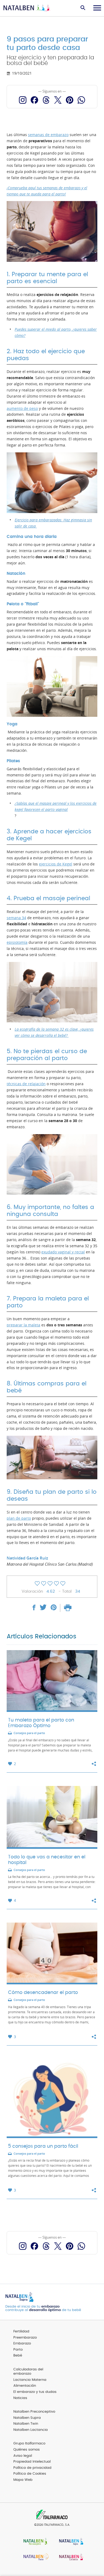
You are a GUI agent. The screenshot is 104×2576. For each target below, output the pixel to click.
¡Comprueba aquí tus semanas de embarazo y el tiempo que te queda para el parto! (47, 191)
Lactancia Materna (30, 2380)
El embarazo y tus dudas (35, 2392)
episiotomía (17, 942)
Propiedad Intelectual (32, 2462)
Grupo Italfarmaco (29, 2444)
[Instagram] (23, 100)
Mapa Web (23, 2480)
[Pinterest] (70, 100)
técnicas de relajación (26, 1084)
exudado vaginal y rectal (63, 1252)
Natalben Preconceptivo (34, 2412)
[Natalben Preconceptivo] (34, 2542)
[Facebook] (34, 100)
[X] (58, 100)
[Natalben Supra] (70, 2542)
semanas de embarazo (48, 135)
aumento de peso (22, 409)
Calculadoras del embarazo (28, 2372)
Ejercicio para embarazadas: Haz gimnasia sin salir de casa (53, 523)
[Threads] (46, 100)
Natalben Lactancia (31, 2430)
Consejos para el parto (29, 1733)
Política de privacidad (32, 2468)
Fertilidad (21, 2332)
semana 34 (16, 918)
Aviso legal (23, 2456)
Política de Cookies (30, 2474)
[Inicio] (27, 8)
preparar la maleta (23, 1325)
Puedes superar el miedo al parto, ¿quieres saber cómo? (56, 332)
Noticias (20, 2398)
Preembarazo (25, 2338)
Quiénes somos (27, 2450)
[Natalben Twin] (34, 2558)
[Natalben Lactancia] (70, 2558)
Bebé (18, 2356)
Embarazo (22, 2344)
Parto (18, 2350)
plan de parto (19, 1518)
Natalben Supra (27, 2418)
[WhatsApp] (81, 100)
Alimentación (25, 2386)
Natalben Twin (26, 2424)
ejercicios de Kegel (56, 864)
